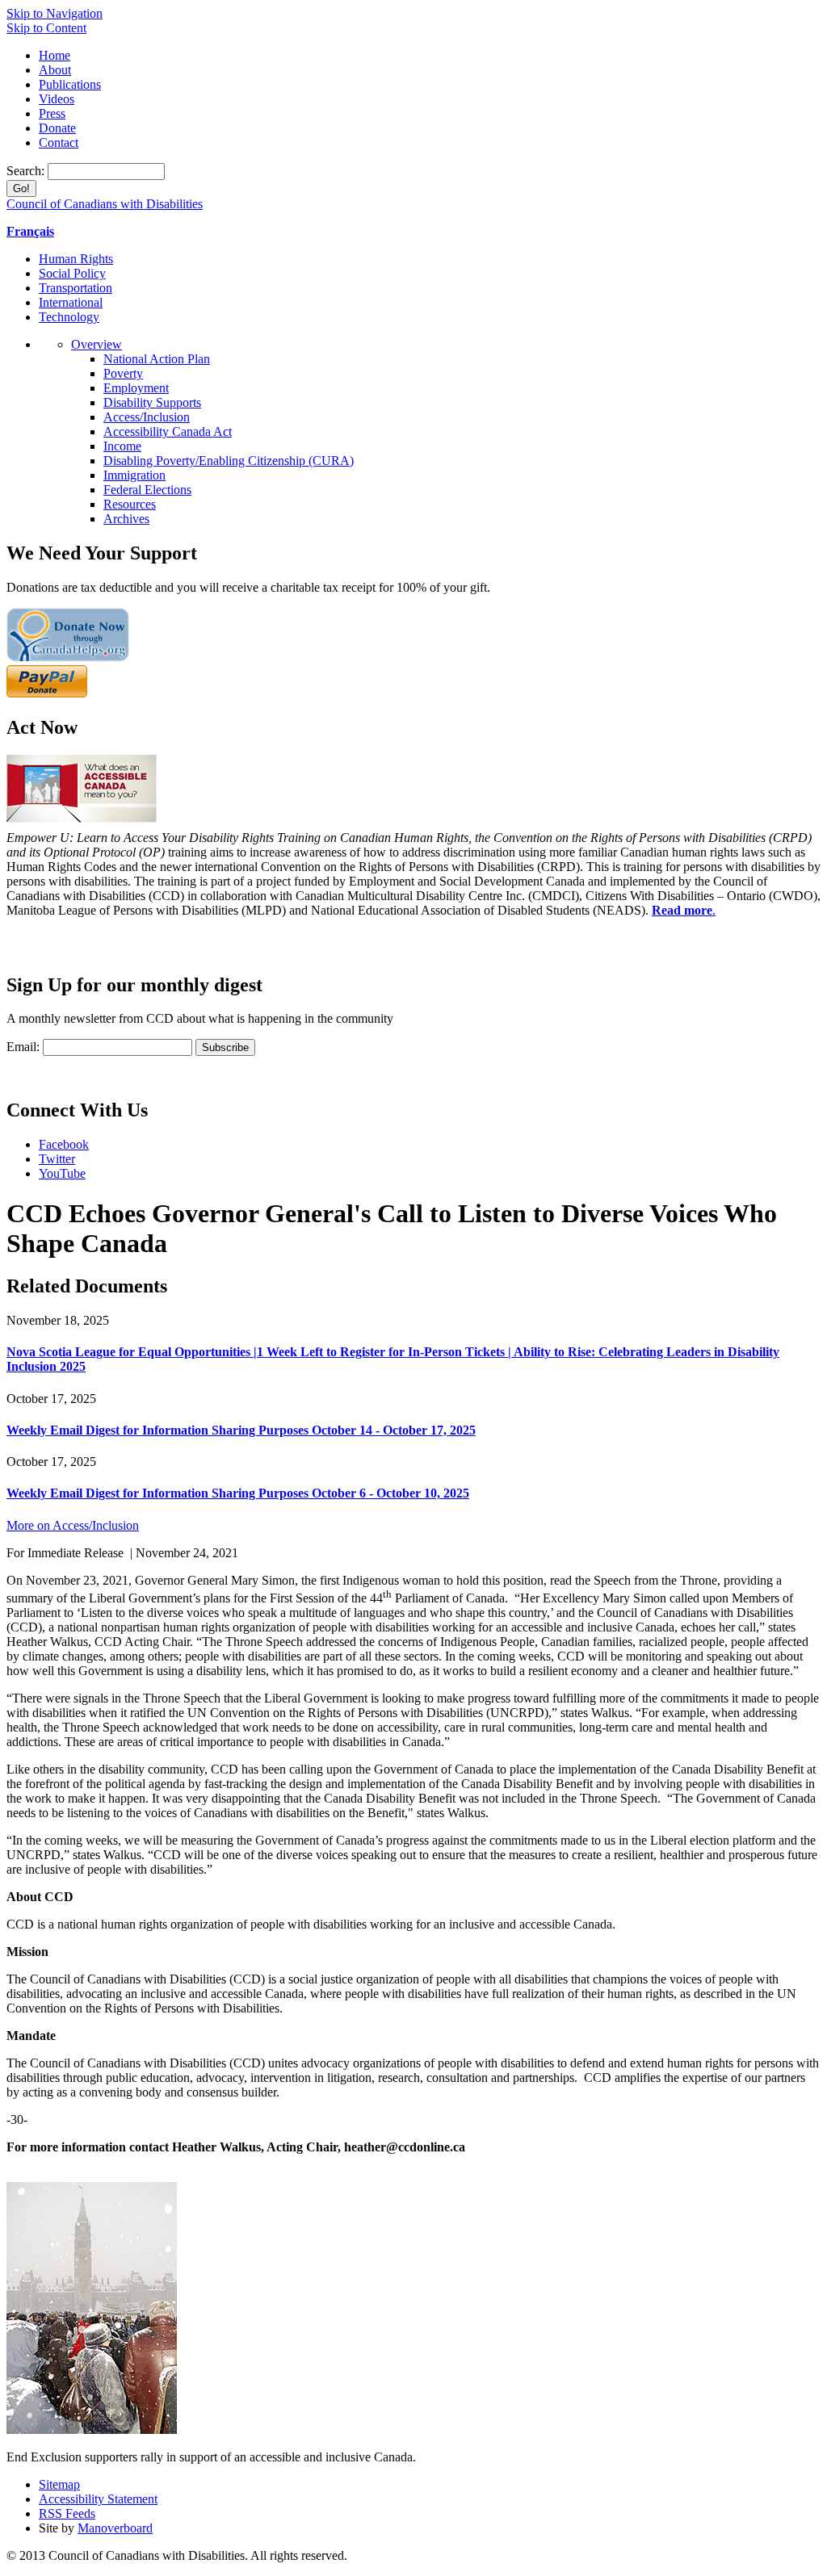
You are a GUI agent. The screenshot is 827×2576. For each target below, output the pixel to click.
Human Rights (76, 259)
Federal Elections (147, 490)
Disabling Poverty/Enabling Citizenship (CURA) (229, 461)
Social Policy (72, 273)
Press (52, 113)
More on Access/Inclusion (73, 1525)
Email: (23, 1047)
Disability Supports (152, 402)
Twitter (57, 1159)
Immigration (134, 475)
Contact (59, 142)
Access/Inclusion (147, 417)
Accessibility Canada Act (168, 431)
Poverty (123, 373)
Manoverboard (115, 2528)
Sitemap (59, 2484)
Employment (136, 388)
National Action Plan (157, 359)
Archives (126, 519)
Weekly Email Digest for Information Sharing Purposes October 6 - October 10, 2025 (238, 1493)
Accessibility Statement (98, 2499)
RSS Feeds (67, 2513)
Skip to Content (46, 28)
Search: (27, 171)
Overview (97, 344)
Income (122, 446)
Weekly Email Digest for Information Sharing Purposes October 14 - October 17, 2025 (241, 1430)
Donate (57, 128)
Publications (70, 84)
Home (55, 55)
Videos (57, 99)
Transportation (76, 288)
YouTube (62, 1173)
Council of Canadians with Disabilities (105, 204)
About (55, 70)
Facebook (64, 1144)
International (71, 302)
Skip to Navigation (55, 13)
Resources (130, 504)
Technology (69, 317)
